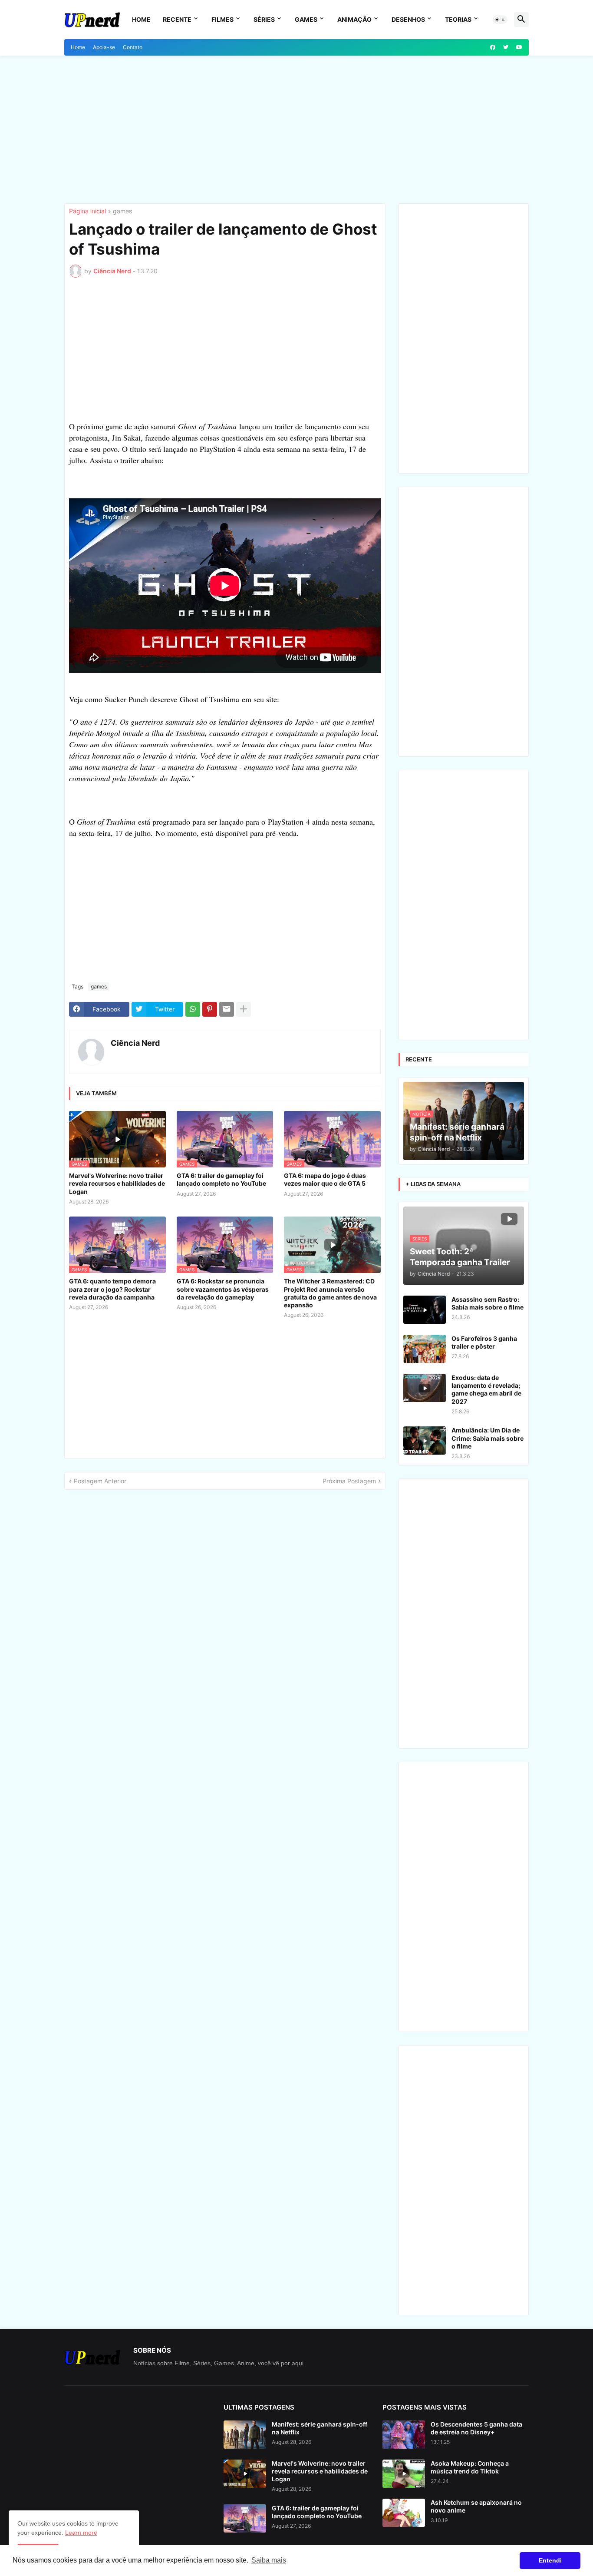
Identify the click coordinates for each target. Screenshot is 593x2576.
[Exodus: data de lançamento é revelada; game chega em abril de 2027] (425, 1388)
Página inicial (87, 211)
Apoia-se (104, 47)
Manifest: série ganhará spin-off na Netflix (320, 2428)
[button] (500, 20)
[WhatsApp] (193, 1009)
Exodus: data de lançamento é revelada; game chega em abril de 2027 (486, 1389)
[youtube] (519, 47)
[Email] (227, 1009)
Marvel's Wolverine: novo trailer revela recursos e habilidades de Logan (117, 1183)
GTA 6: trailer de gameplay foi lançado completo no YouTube (221, 1179)
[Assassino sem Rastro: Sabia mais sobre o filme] (425, 1310)
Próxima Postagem (349, 1481)
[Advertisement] (296, 129)
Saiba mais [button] (269, 2560)
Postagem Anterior (100, 1481)
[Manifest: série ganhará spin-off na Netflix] (245, 2435)
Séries (264, 19)
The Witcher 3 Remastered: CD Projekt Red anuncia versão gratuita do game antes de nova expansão (330, 1293)
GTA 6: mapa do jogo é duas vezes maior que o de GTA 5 (325, 1179)
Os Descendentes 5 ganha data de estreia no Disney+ (476, 2428)
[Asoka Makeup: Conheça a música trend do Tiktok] (404, 2474)
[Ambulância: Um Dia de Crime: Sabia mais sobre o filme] (425, 1441)
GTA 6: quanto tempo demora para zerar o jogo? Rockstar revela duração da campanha (112, 1289)
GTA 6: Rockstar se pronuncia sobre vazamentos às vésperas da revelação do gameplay (223, 1289)
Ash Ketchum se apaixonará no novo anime (476, 2506)
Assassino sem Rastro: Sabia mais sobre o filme (488, 1303)
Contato (133, 47)
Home (141, 19)
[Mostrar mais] (244, 1009)
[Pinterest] (210, 1009)
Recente (177, 19)
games (122, 211)
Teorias (458, 19)
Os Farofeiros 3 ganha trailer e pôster (484, 1342)
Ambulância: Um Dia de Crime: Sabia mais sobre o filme (488, 1438)
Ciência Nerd (135, 1043)
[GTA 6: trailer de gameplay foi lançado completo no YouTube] (245, 2518)
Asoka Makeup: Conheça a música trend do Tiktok (470, 2467)
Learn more (81, 2533)
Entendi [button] (550, 2560)
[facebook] (493, 47)
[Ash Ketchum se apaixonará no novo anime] (404, 2513)
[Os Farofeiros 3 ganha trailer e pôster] (425, 1349)
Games (306, 19)
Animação (354, 19)
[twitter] (506, 47)
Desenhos (408, 19)
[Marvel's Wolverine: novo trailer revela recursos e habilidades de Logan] (245, 2474)
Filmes (222, 19)
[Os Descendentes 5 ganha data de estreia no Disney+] (404, 2435)
